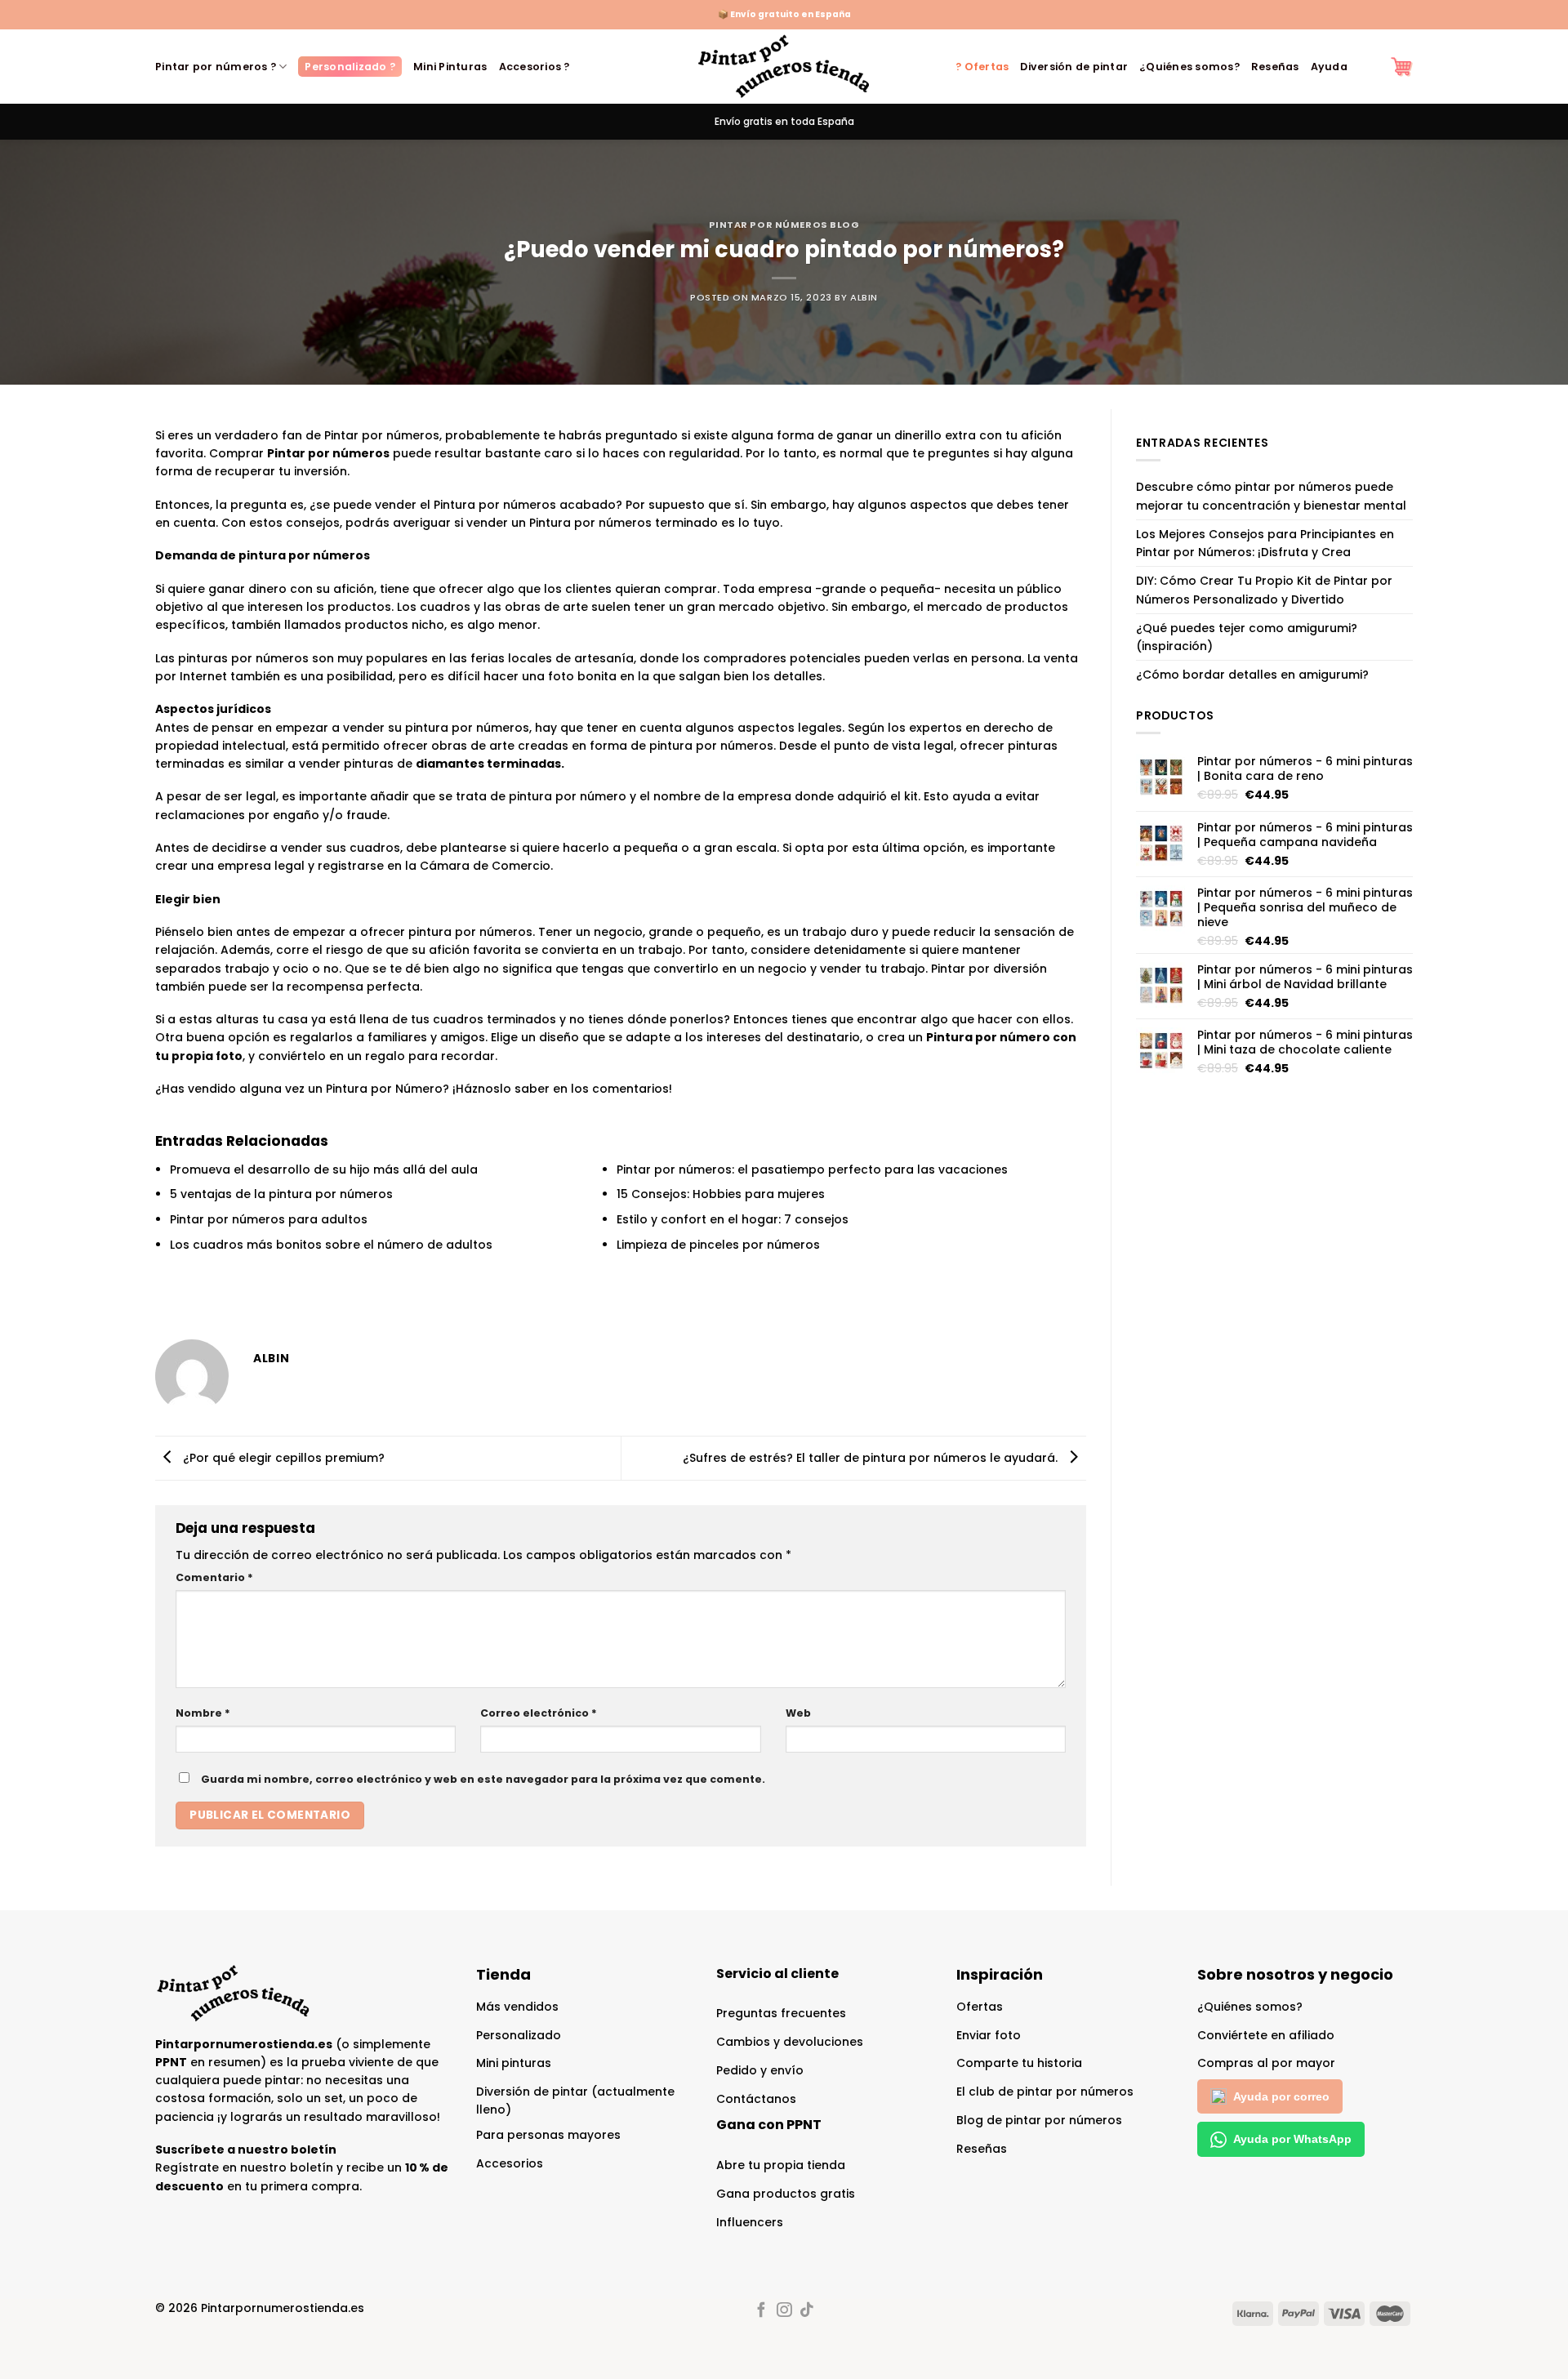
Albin (864, 297)
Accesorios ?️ (535, 67)
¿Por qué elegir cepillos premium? (282, 1457)
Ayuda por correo (1281, 2096)
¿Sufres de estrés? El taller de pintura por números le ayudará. (872, 1457)
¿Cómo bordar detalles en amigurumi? (1252, 675)
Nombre (203, 1713)
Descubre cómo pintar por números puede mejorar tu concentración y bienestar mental (1271, 496)
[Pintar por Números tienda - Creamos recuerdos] (784, 67)
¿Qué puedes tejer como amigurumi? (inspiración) (1247, 637)
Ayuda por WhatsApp (1292, 2139)
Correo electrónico (539, 1713)
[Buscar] (1369, 67)
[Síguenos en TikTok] (806, 2311)
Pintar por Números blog (784, 225)
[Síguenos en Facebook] (761, 2311)
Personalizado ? (350, 67)
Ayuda (1329, 67)
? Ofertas (982, 67)
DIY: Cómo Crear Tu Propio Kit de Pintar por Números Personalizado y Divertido (1264, 590)
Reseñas (1275, 67)
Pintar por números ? (216, 67)
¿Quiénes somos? (1189, 67)
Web (798, 1713)
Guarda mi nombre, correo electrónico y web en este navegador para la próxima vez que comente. (483, 1779)
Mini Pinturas (450, 67)
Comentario (214, 1577)
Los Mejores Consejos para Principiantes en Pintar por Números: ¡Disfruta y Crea (1265, 543)
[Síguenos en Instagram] (784, 2311)
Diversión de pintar (1074, 67)
